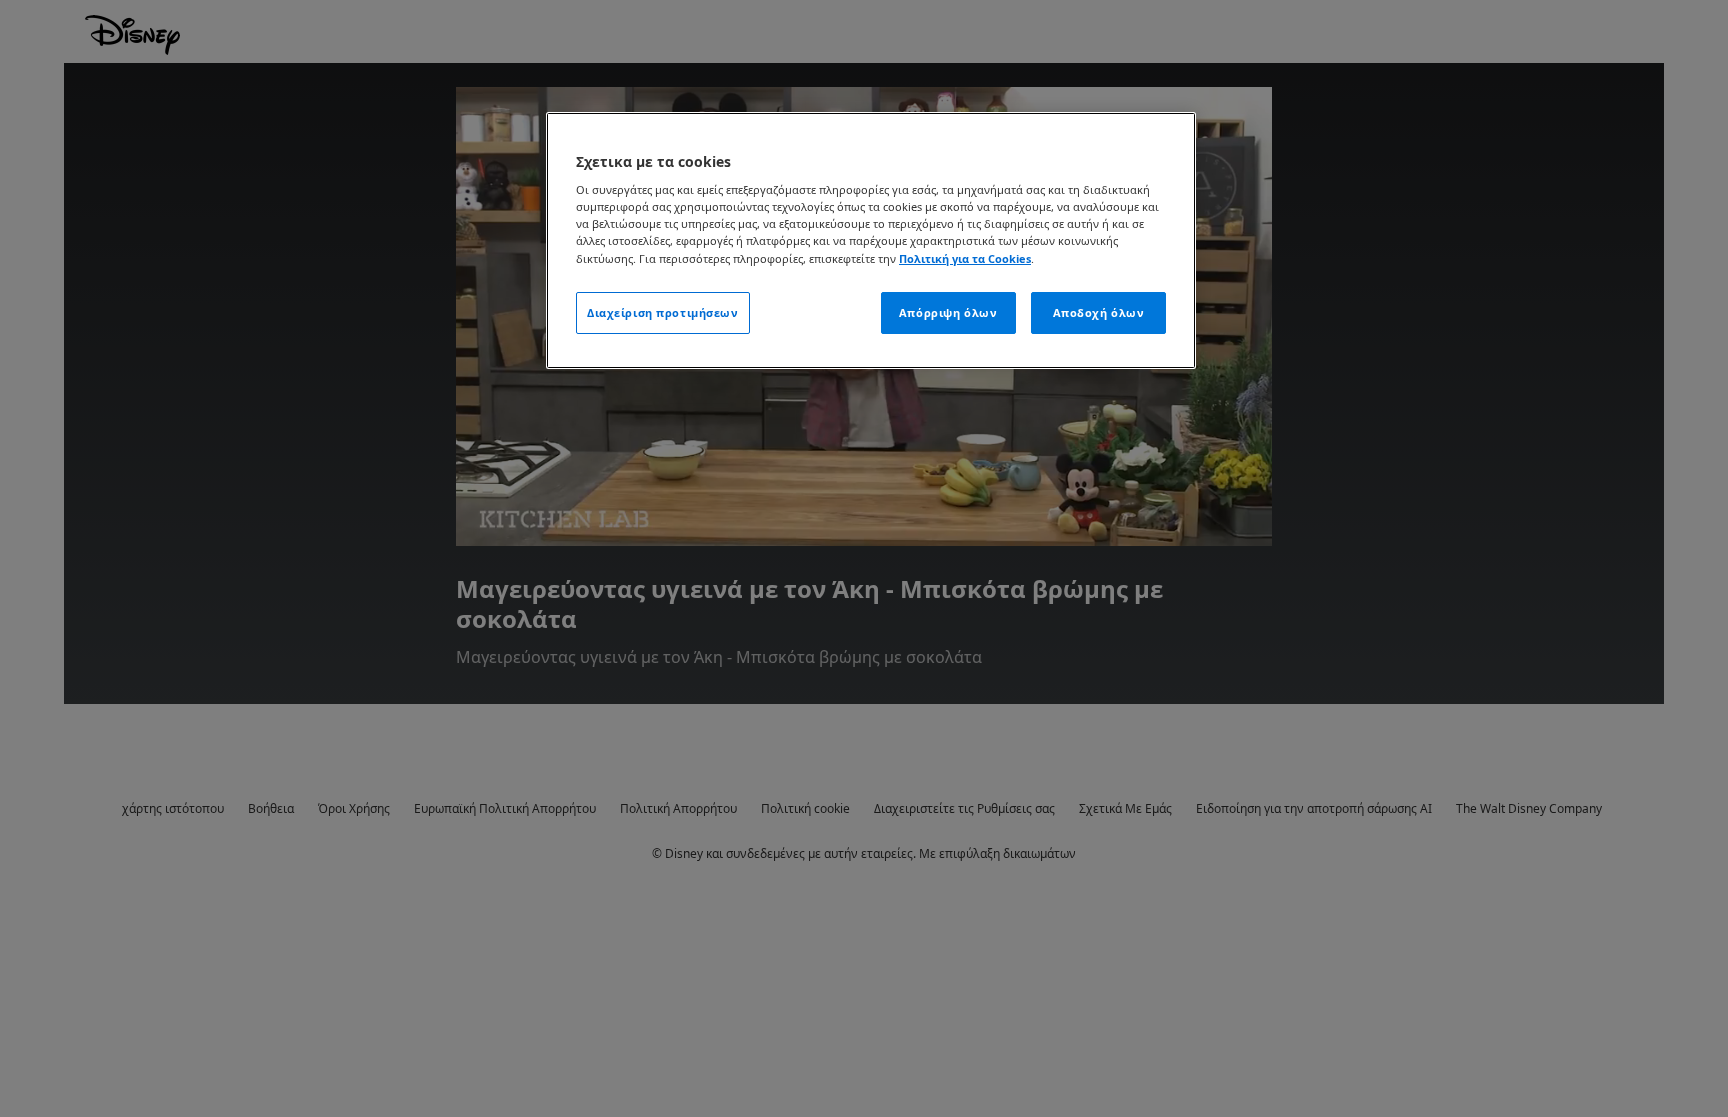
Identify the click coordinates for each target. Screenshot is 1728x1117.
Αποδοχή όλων (1099, 312)
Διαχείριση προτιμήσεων (663, 312)
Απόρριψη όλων (948, 312)
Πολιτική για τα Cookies (965, 258)
